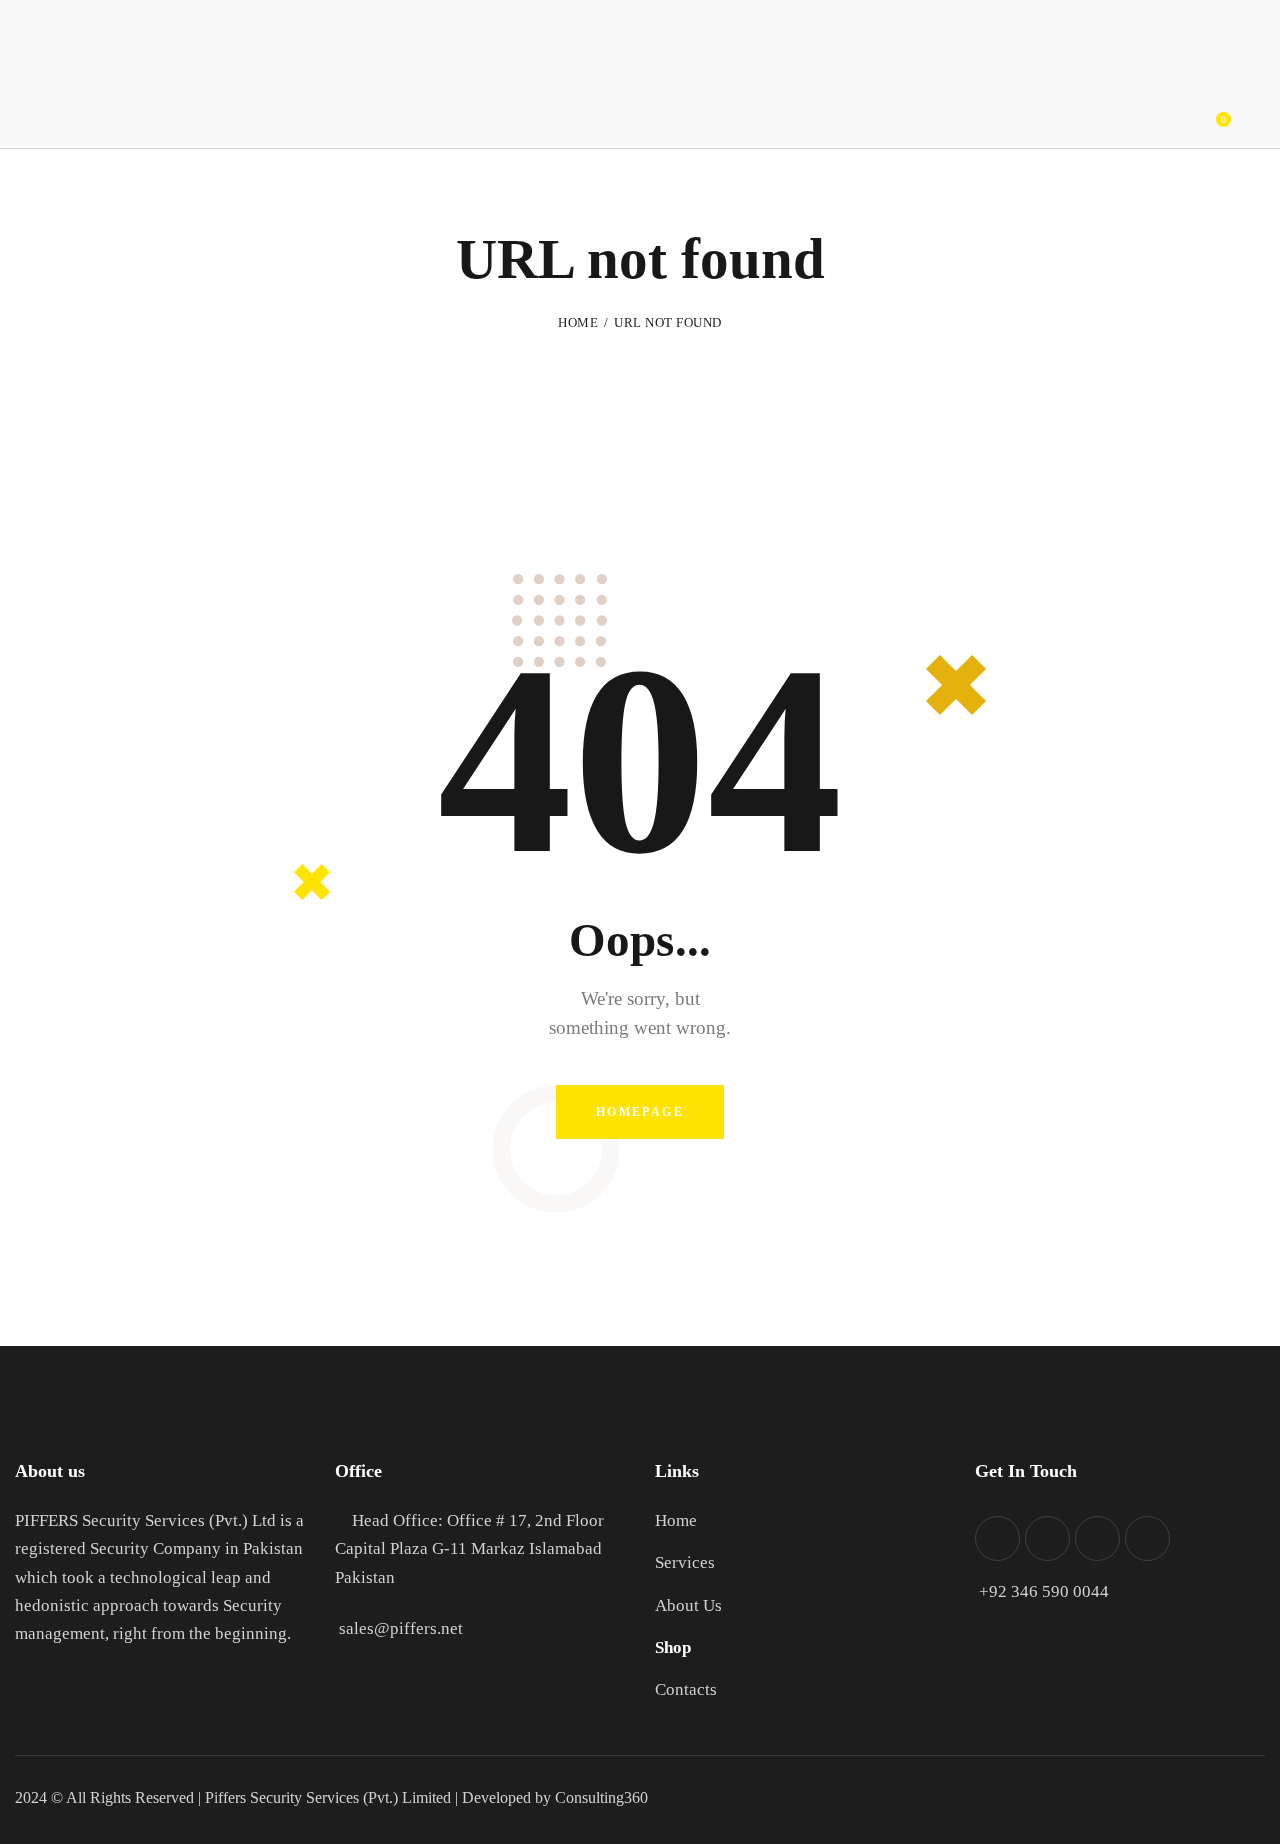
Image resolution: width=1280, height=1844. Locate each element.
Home (578, 322)
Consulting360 (599, 1797)
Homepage (640, 1112)
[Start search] (1267, 112)
